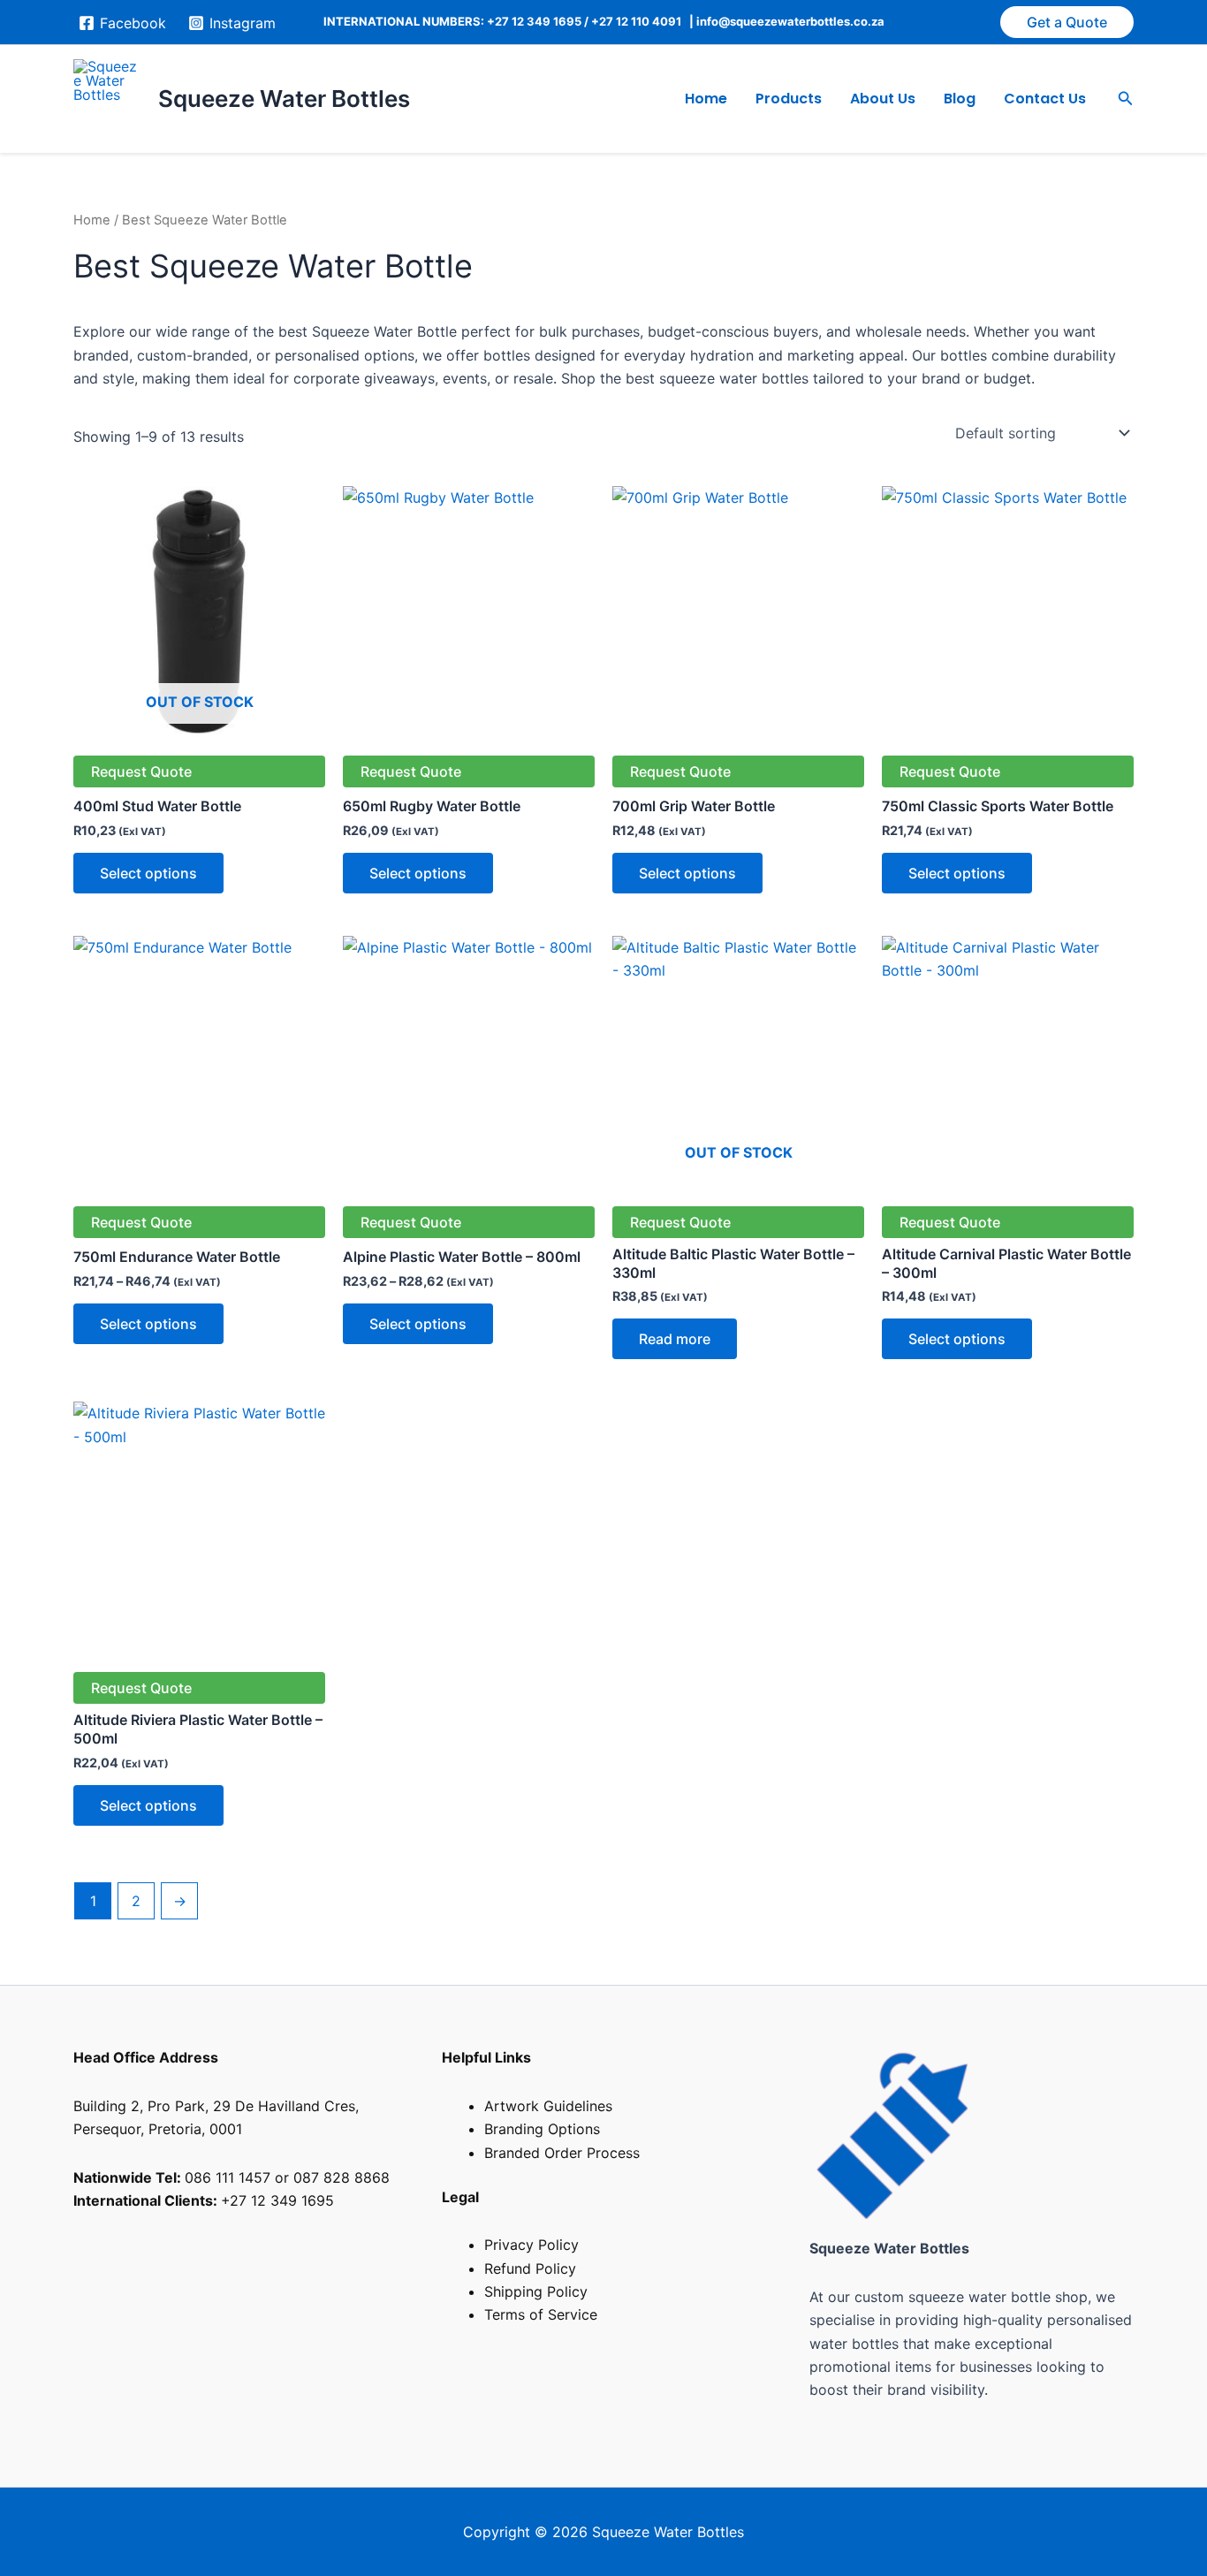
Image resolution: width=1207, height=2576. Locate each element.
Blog (960, 99)
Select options (148, 873)
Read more (675, 1339)
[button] (1067, 22)
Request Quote (141, 771)
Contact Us (1045, 99)
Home (706, 99)
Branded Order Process (562, 2153)
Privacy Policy (531, 2245)
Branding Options (542, 2129)
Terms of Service (541, 2314)
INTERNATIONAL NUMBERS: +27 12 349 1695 (452, 21)
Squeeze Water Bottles (284, 99)
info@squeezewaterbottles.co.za (790, 21)
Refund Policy (530, 2268)
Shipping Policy (536, 2291)
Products (789, 99)
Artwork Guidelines (548, 2106)
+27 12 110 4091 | (644, 21)
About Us (883, 99)
